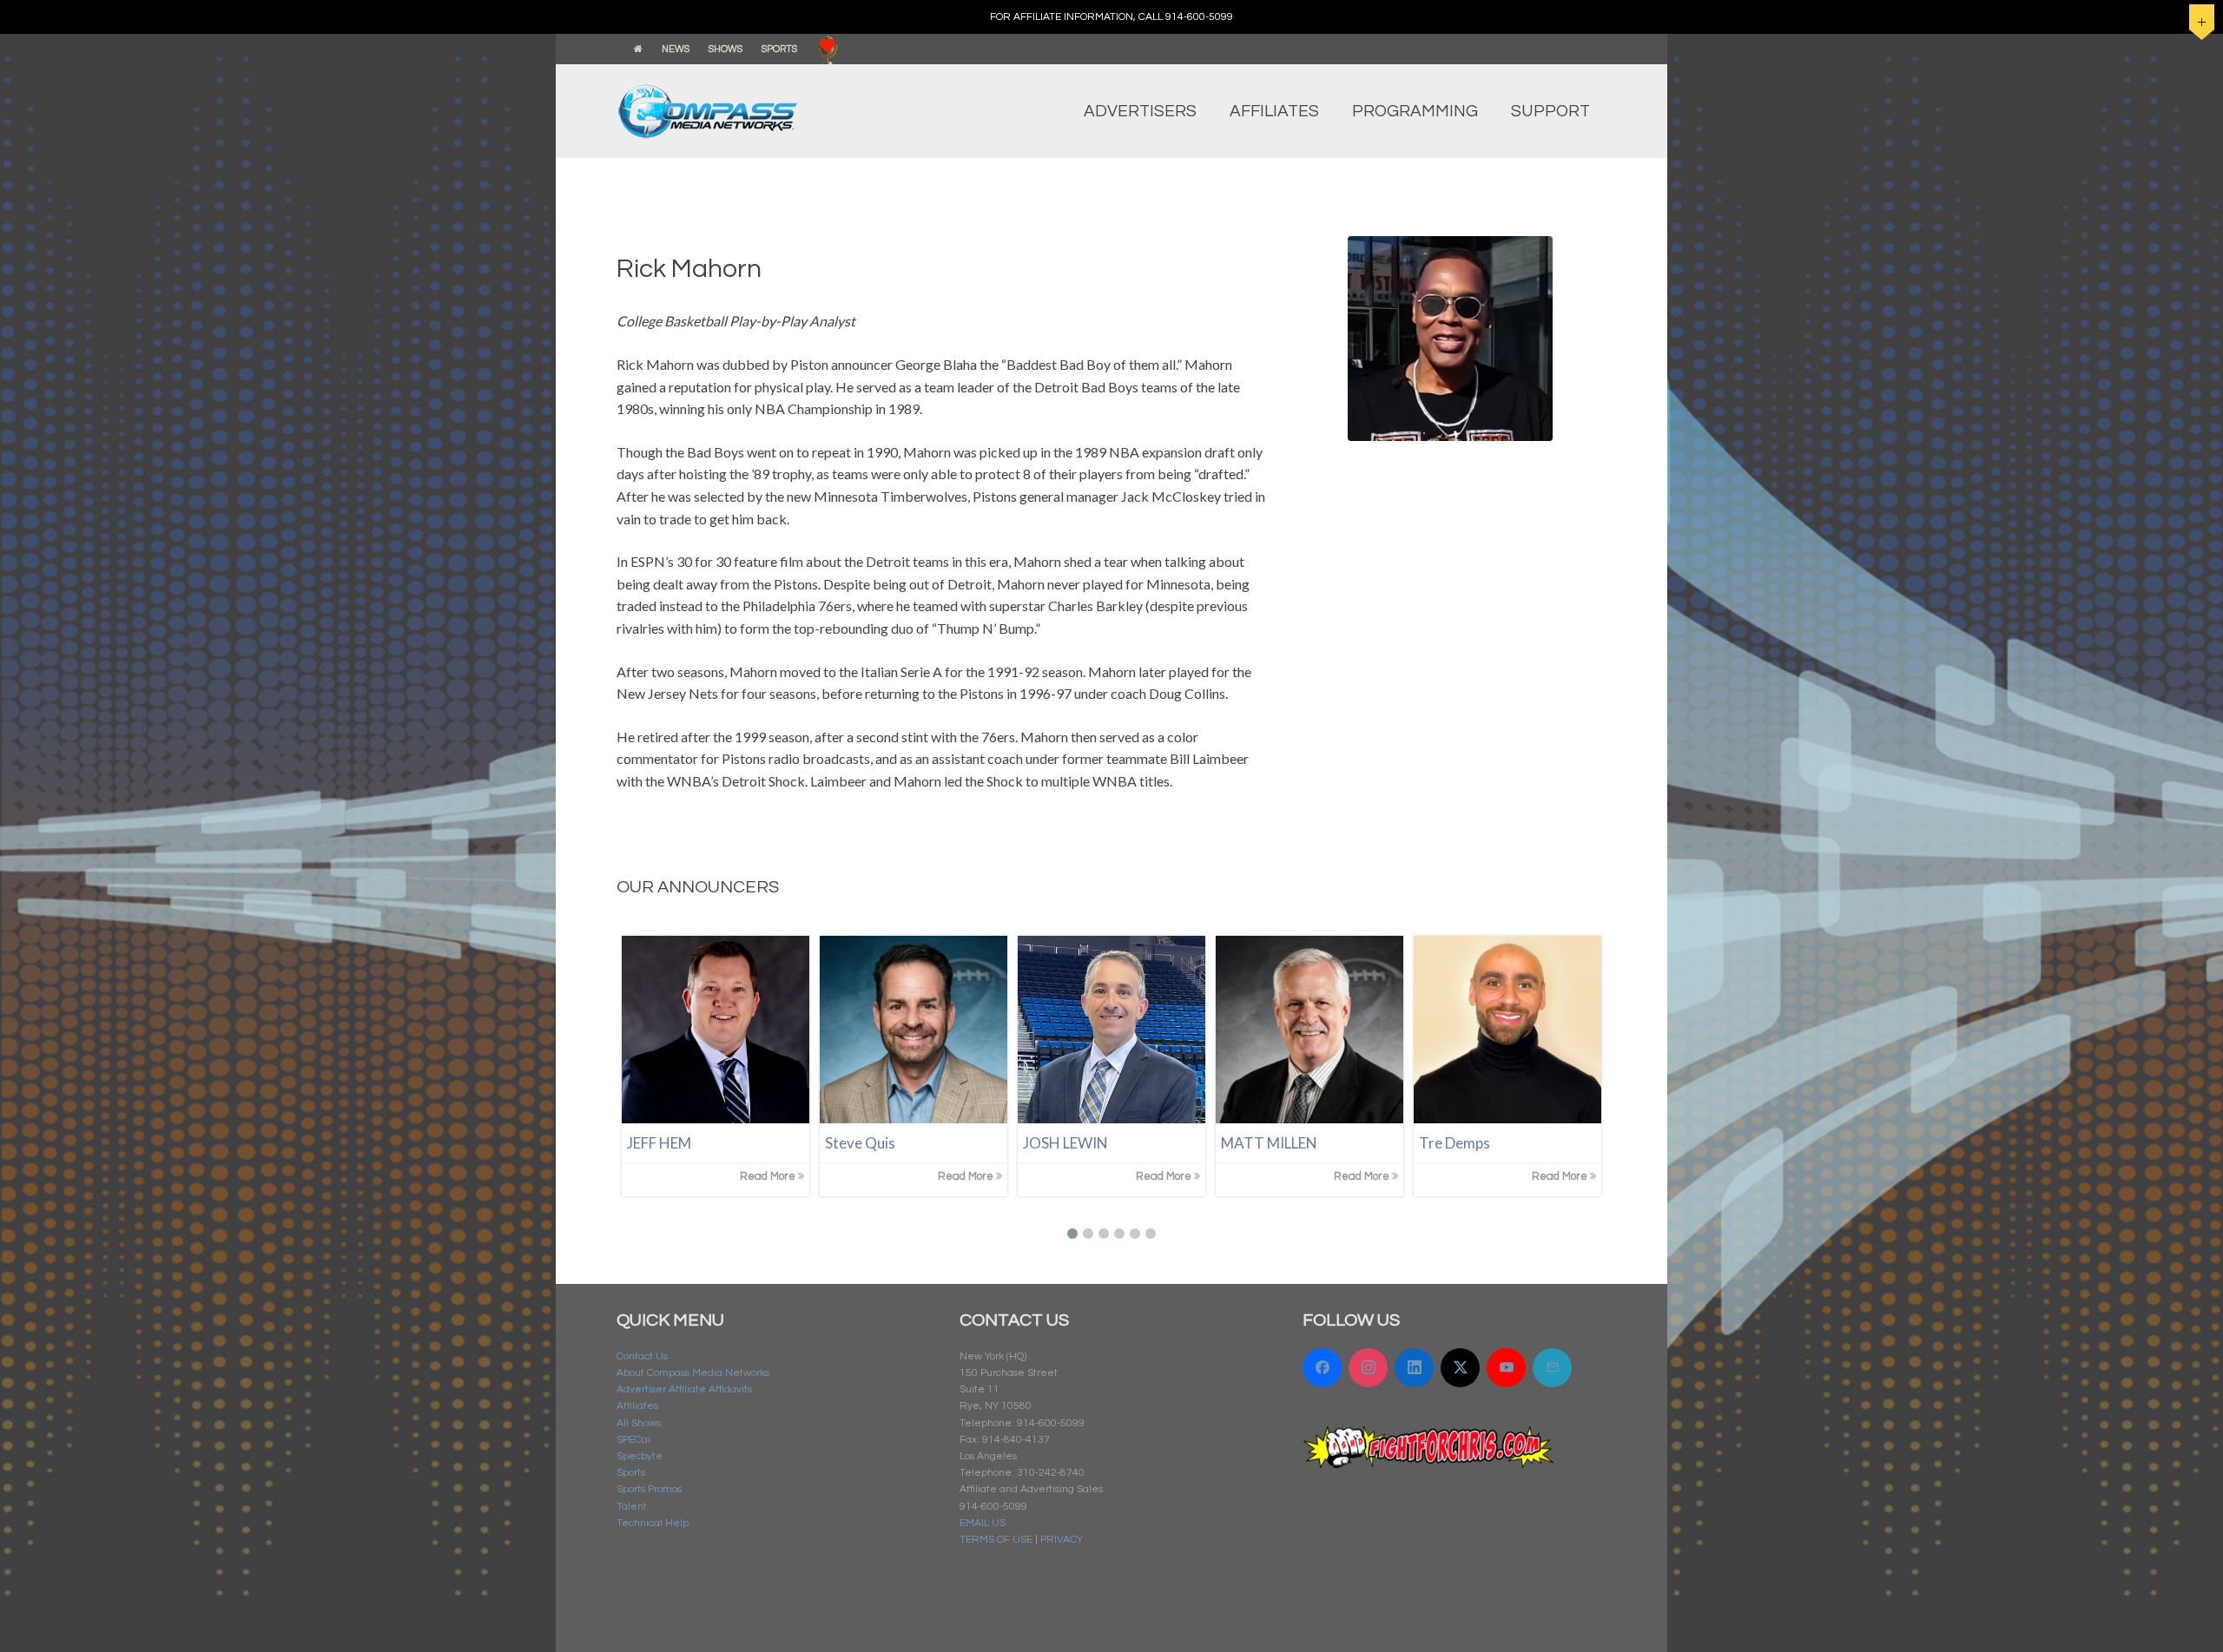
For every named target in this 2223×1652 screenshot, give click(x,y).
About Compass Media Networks (693, 1373)
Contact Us (642, 1356)
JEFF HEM (659, 1143)
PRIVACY (1062, 1540)
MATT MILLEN (1269, 1143)
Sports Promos (649, 1489)
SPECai (633, 1440)
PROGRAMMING (1415, 111)
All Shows (639, 1423)
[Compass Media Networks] (742, 111)
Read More (769, 1176)
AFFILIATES (1274, 111)
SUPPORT (1550, 111)
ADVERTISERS (1140, 111)
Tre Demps (1455, 1143)
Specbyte (640, 1456)
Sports (631, 1473)
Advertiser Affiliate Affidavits (684, 1389)
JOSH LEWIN (1065, 1143)
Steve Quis (860, 1143)
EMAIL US (983, 1523)
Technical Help (653, 1523)
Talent (632, 1507)
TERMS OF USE (996, 1540)
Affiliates (637, 1406)
